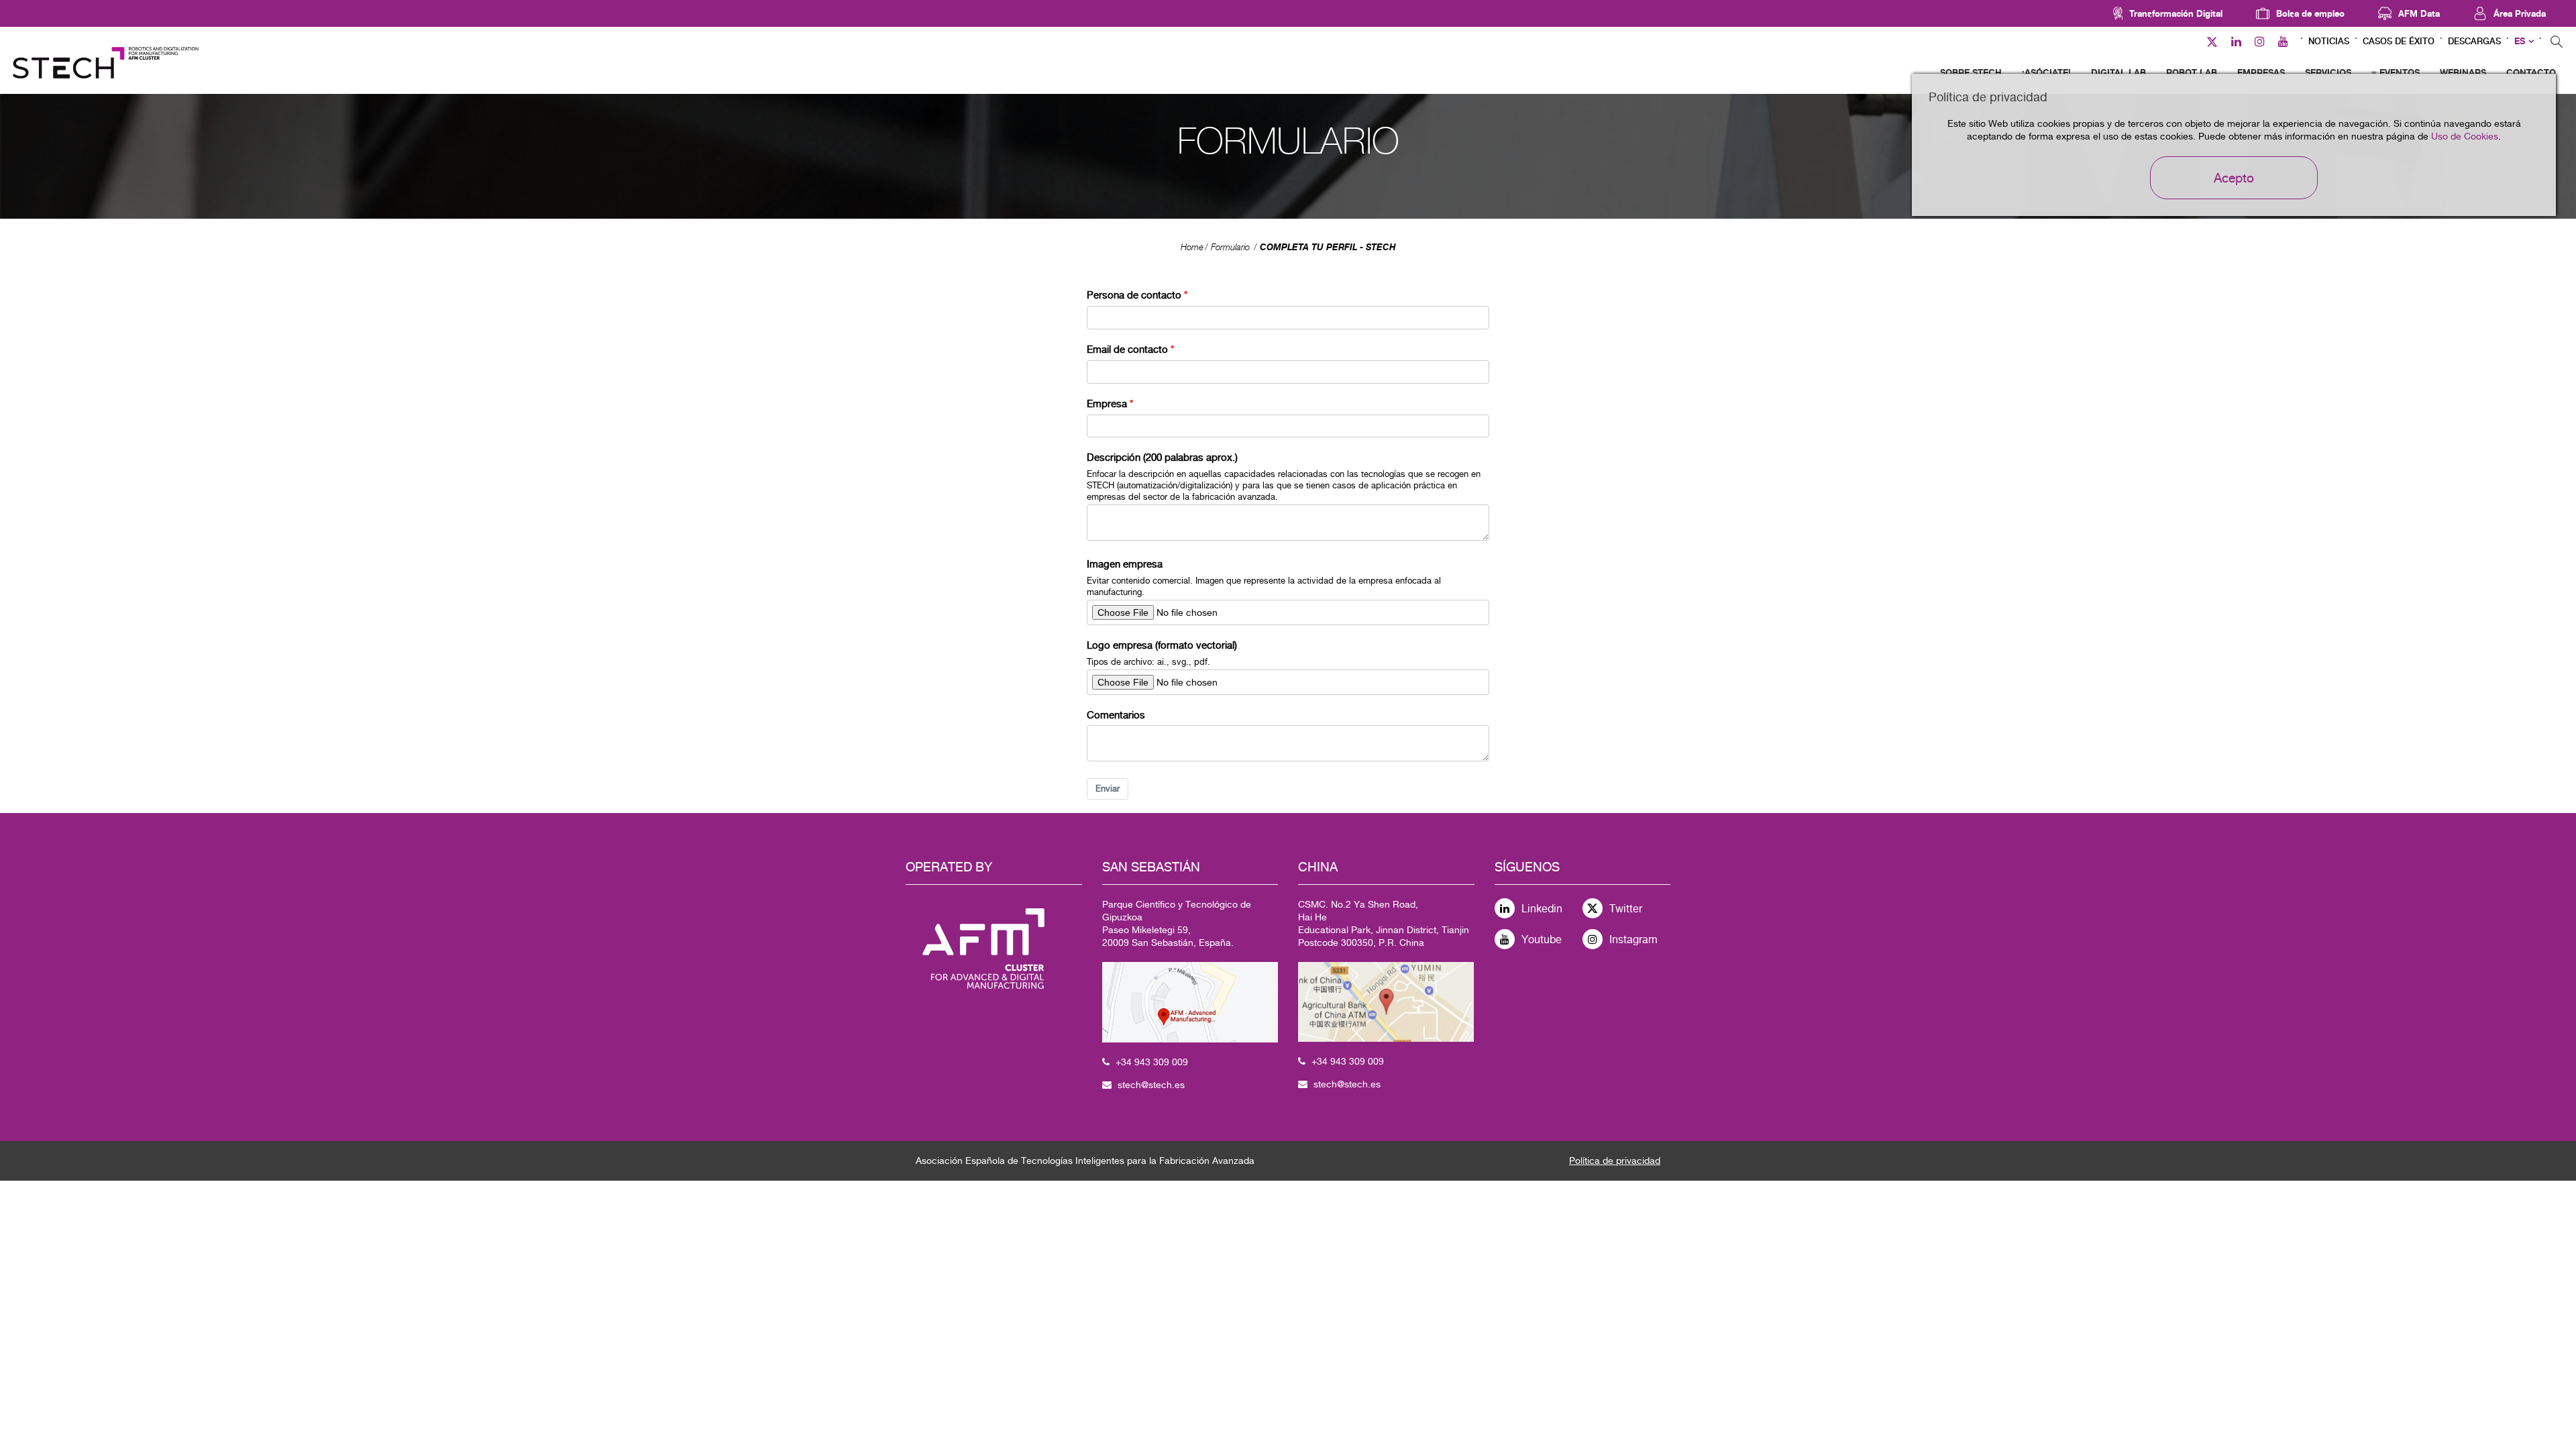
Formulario (1230, 247)
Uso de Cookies (2465, 136)
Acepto (2234, 178)
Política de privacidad (1615, 1161)
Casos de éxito (2399, 41)
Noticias (2329, 41)
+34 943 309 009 (1152, 1062)
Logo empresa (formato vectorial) (1162, 645)
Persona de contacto (1134, 295)
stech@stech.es (1151, 1085)
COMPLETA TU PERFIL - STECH (1328, 247)
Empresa (1107, 404)
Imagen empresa (1125, 564)
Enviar (1108, 789)
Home (1192, 247)
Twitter (1626, 909)
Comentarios (1116, 715)
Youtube (1542, 940)
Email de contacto (1127, 349)
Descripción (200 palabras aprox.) (1162, 457)
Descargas (2474, 41)
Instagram (1633, 940)
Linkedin (1542, 909)
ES (2520, 41)
